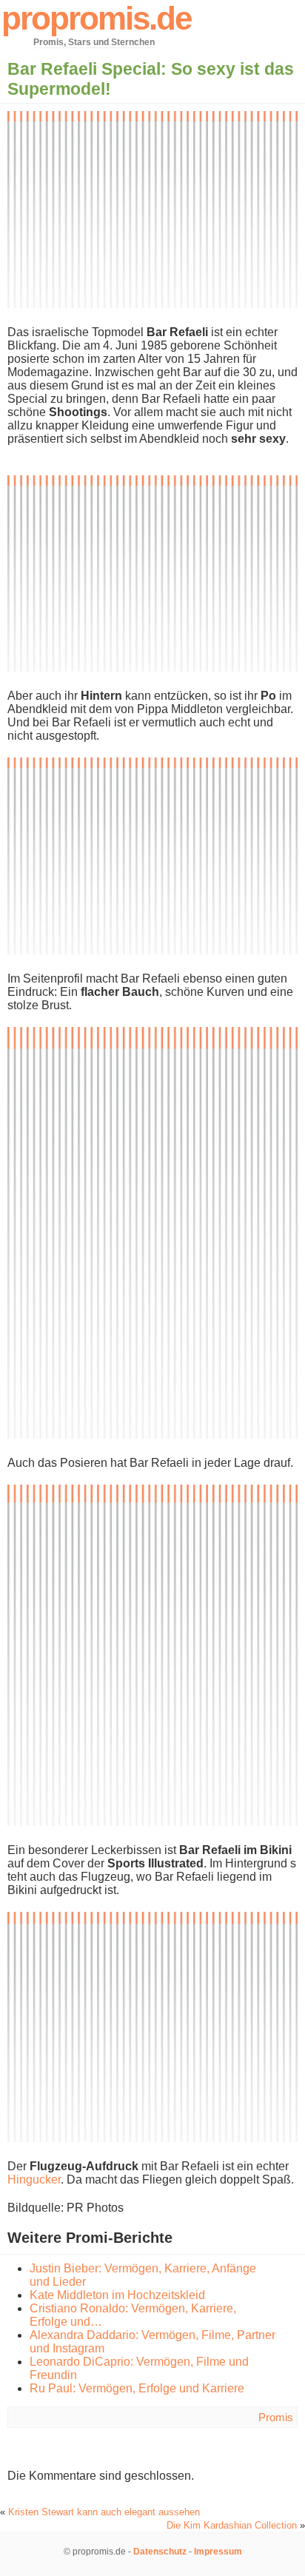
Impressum (218, 2552)
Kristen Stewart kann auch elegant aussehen (104, 2512)
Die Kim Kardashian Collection (232, 2525)
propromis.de (96, 18)
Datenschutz (160, 2552)
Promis (276, 2417)
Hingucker (34, 2179)
